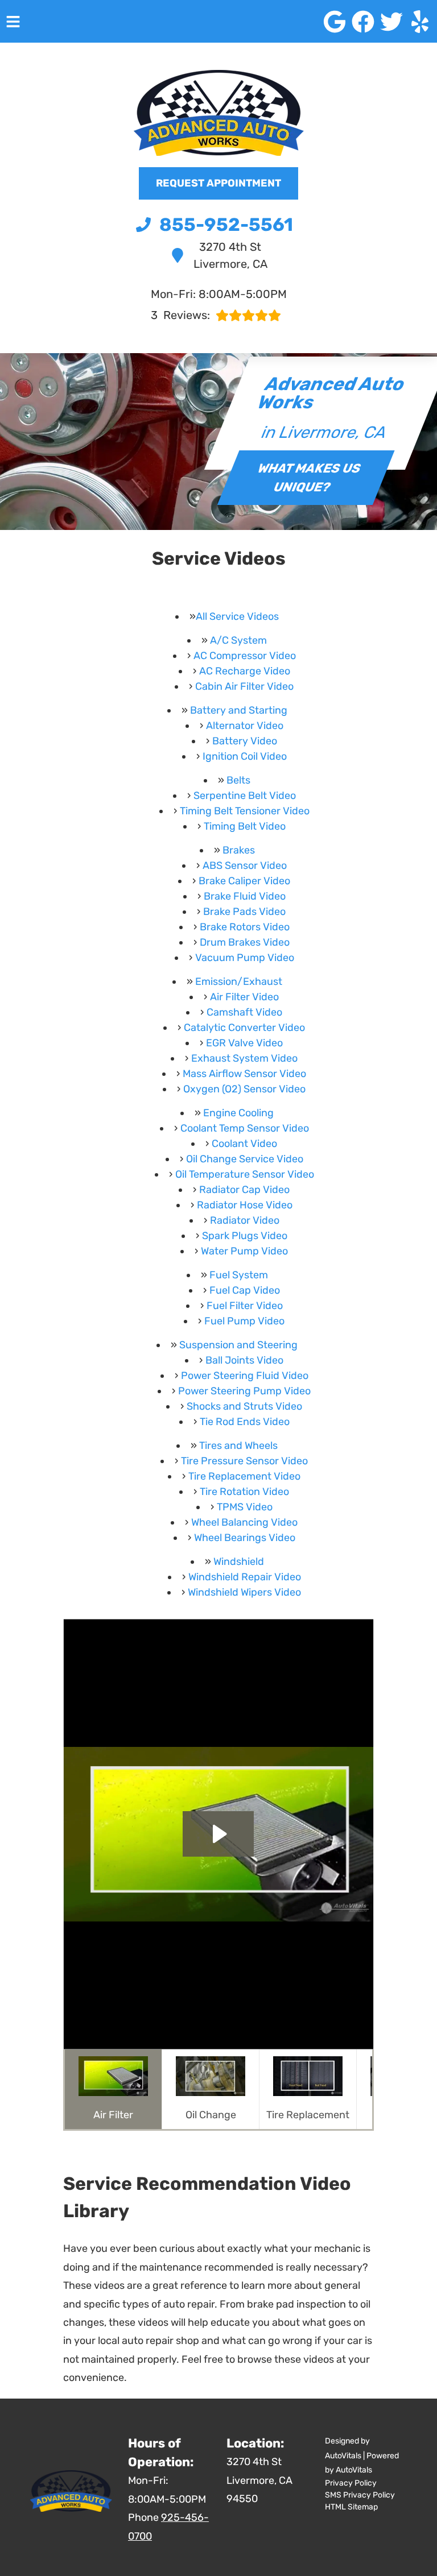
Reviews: (180, 315)
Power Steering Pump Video (244, 1391)
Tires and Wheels (238, 1446)
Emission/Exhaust (239, 981)
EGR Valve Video (244, 1043)
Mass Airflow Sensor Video (244, 1074)
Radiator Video (245, 1220)
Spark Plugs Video (245, 1236)
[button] (335, 22)
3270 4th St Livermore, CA (230, 255)
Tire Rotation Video (244, 1492)
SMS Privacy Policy (360, 2495)
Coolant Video (244, 1144)
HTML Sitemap (351, 2507)
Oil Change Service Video (245, 1159)
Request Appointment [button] (218, 183)
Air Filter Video (244, 997)
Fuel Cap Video (245, 1290)
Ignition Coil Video (245, 756)
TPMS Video (245, 1507)
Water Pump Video (244, 1251)
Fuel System (239, 1275)
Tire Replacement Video (244, 1476)
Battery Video (245, 741)
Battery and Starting (239, 710)
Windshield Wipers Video (244, 1592)
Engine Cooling (238, 1113)
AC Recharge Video (245, 671)
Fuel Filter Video (245, 1306)
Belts (238, 780)
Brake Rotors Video (245, 927)
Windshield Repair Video (245, 1577)
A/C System (238, 640)
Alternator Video (245, 726)
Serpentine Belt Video (245, 796)
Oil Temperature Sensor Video (245, 1174)
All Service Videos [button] (237, 616)
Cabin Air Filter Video (244, 686)
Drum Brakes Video (245, 942)
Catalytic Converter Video (244, 1028)
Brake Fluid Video (245, 896)
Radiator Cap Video (244, 1190)
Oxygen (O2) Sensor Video (244, 1089)
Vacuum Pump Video (245, 958)
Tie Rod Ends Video (245, 1422)
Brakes (239, 850)
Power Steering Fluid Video (245, 1376)
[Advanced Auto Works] (218, 113)
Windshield (239, 1562)
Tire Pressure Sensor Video (244, 1461)
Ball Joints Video (244, 1360)
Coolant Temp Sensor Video (245, 1128)
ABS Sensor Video (245, 865)
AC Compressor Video (245, 656)
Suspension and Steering (238, 1345)
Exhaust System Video (244, 1058)
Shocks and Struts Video (244, 1406)
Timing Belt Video (245, 826)
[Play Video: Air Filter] (218, 1834)
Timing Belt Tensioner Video (245, 811)
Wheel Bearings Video (245, 1538)
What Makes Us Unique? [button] (310, 478)
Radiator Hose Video (245, 1205)
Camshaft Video (244, 1012)
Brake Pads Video (244, 912)
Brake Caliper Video (244, 881)
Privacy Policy (351, 2483)
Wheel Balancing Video (244, 1522)
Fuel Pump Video (244, 1321)
